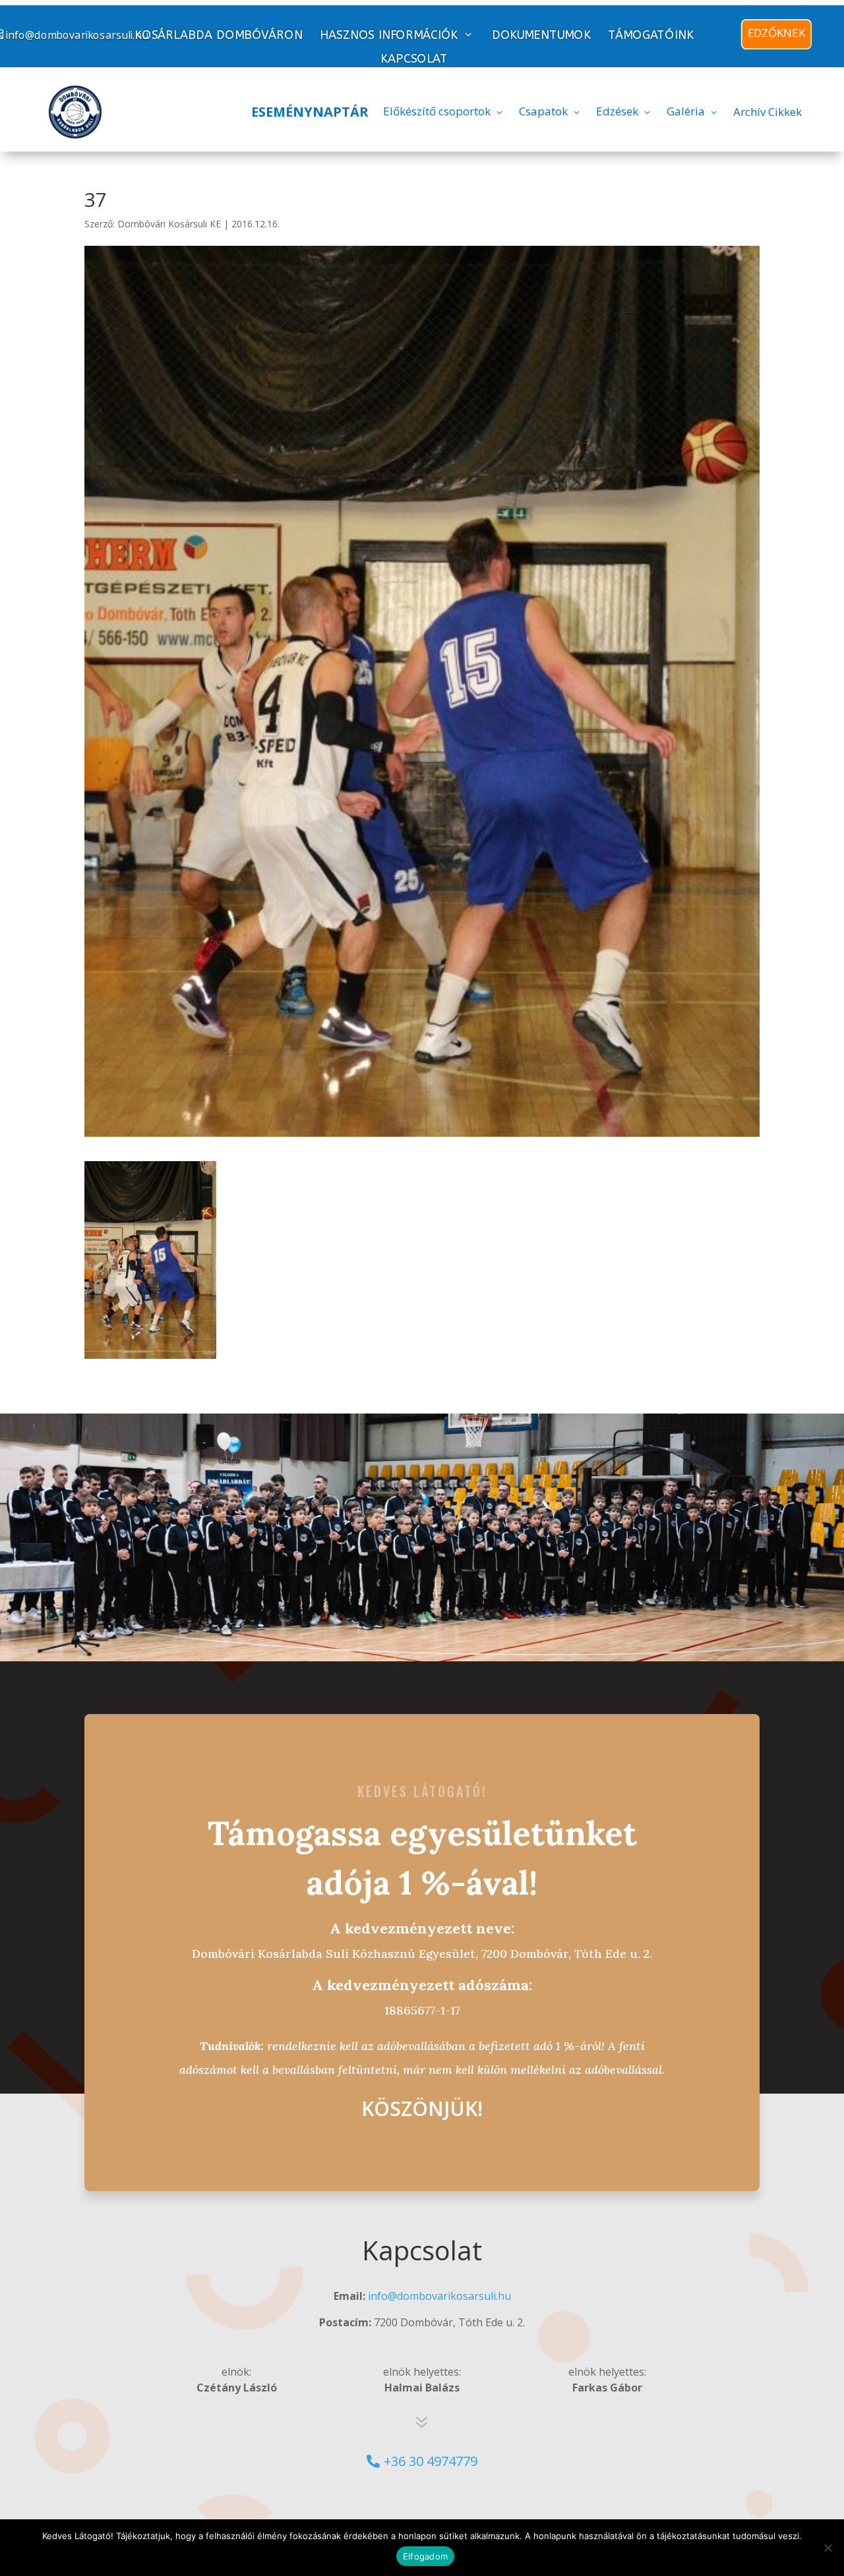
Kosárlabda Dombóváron (218, 35)
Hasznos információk (389, 35)
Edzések (617, 111)
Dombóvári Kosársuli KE (169, 224)
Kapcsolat (414, 59)
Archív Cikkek (768, 112)
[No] (828, 2548)
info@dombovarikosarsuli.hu (439, 2296)
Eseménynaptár (310, 112)
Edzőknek (776, 33)
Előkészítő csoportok (437, 111)
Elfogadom (425, 2556)
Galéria (686, 111)
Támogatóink (651, 35)
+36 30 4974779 (431, 2461)
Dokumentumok (541, 35)
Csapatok (543, 111)
